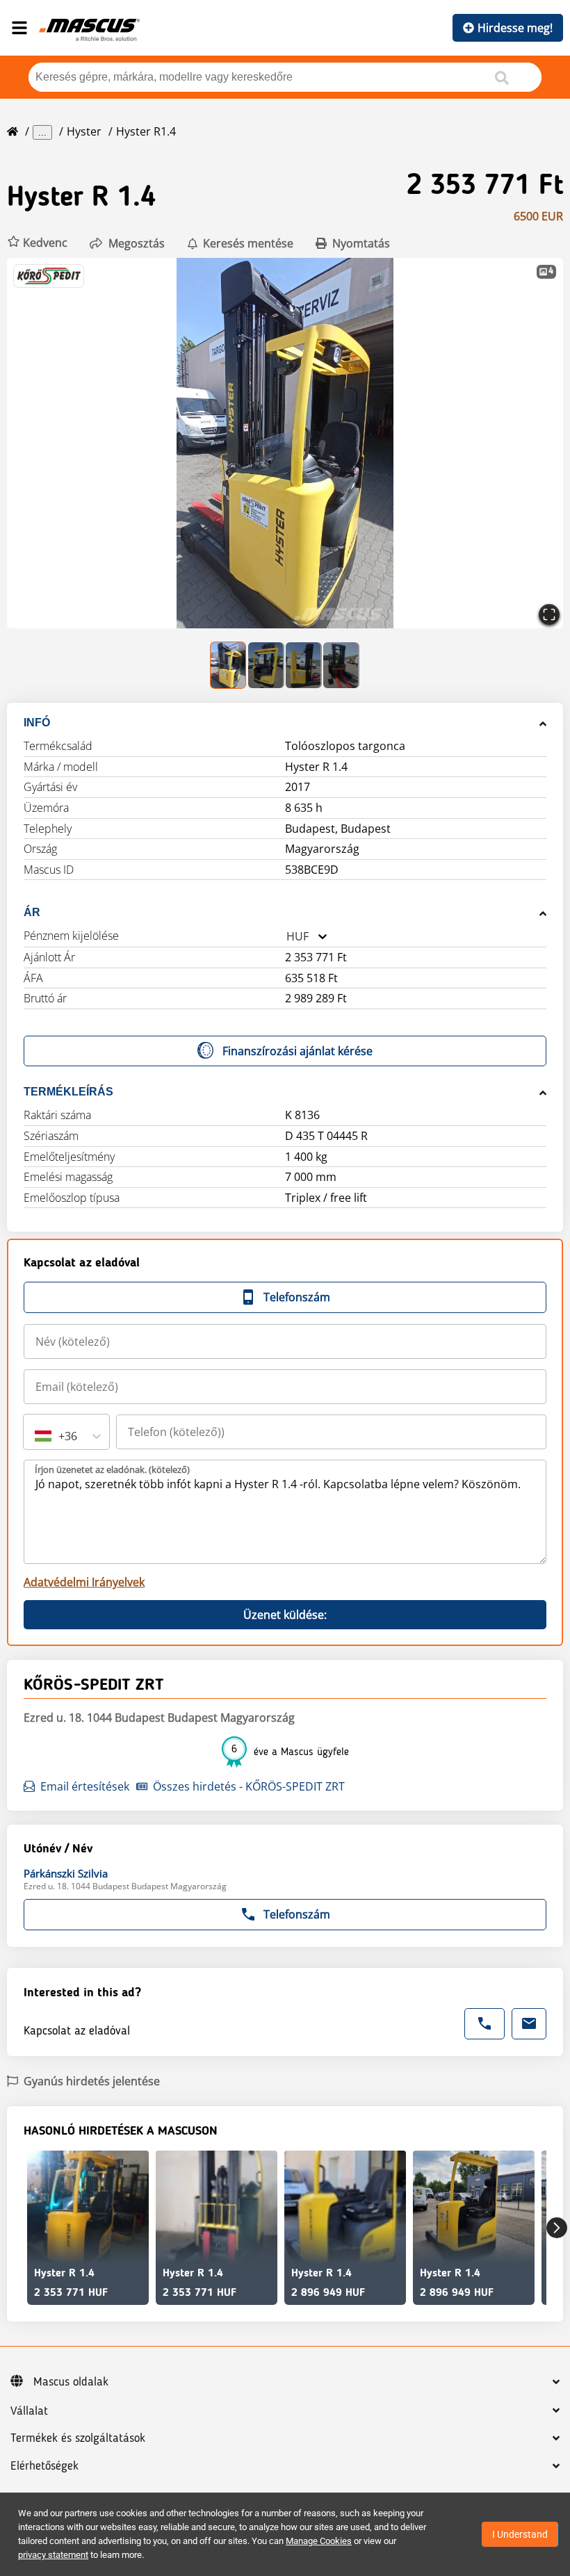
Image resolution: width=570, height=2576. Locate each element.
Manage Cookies (319, 2541)
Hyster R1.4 (146, 131)
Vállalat (29, 2411)
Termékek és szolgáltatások (78, 2438)
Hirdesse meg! (515, 28)
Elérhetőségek (44, 2466)
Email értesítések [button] (85, 1786)
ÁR (32, 912)
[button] (37, 243)
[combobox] (286, 937)
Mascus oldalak (71, 2382)
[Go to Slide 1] (229, 665)
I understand (520, 2534)
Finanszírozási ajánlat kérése (298, 1051)
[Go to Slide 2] (266, 665)
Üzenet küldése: (285, 1615)
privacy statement (53, 2555)
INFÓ (37, 723)
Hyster (84, 131)
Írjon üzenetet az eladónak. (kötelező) (112, 1469)
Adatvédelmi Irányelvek (84, 1582)
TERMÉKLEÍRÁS (68, 1092)
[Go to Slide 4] (341, 665)
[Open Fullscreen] (549, 614)
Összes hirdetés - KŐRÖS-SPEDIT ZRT (249, 1786)
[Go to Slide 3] (304, 665)
